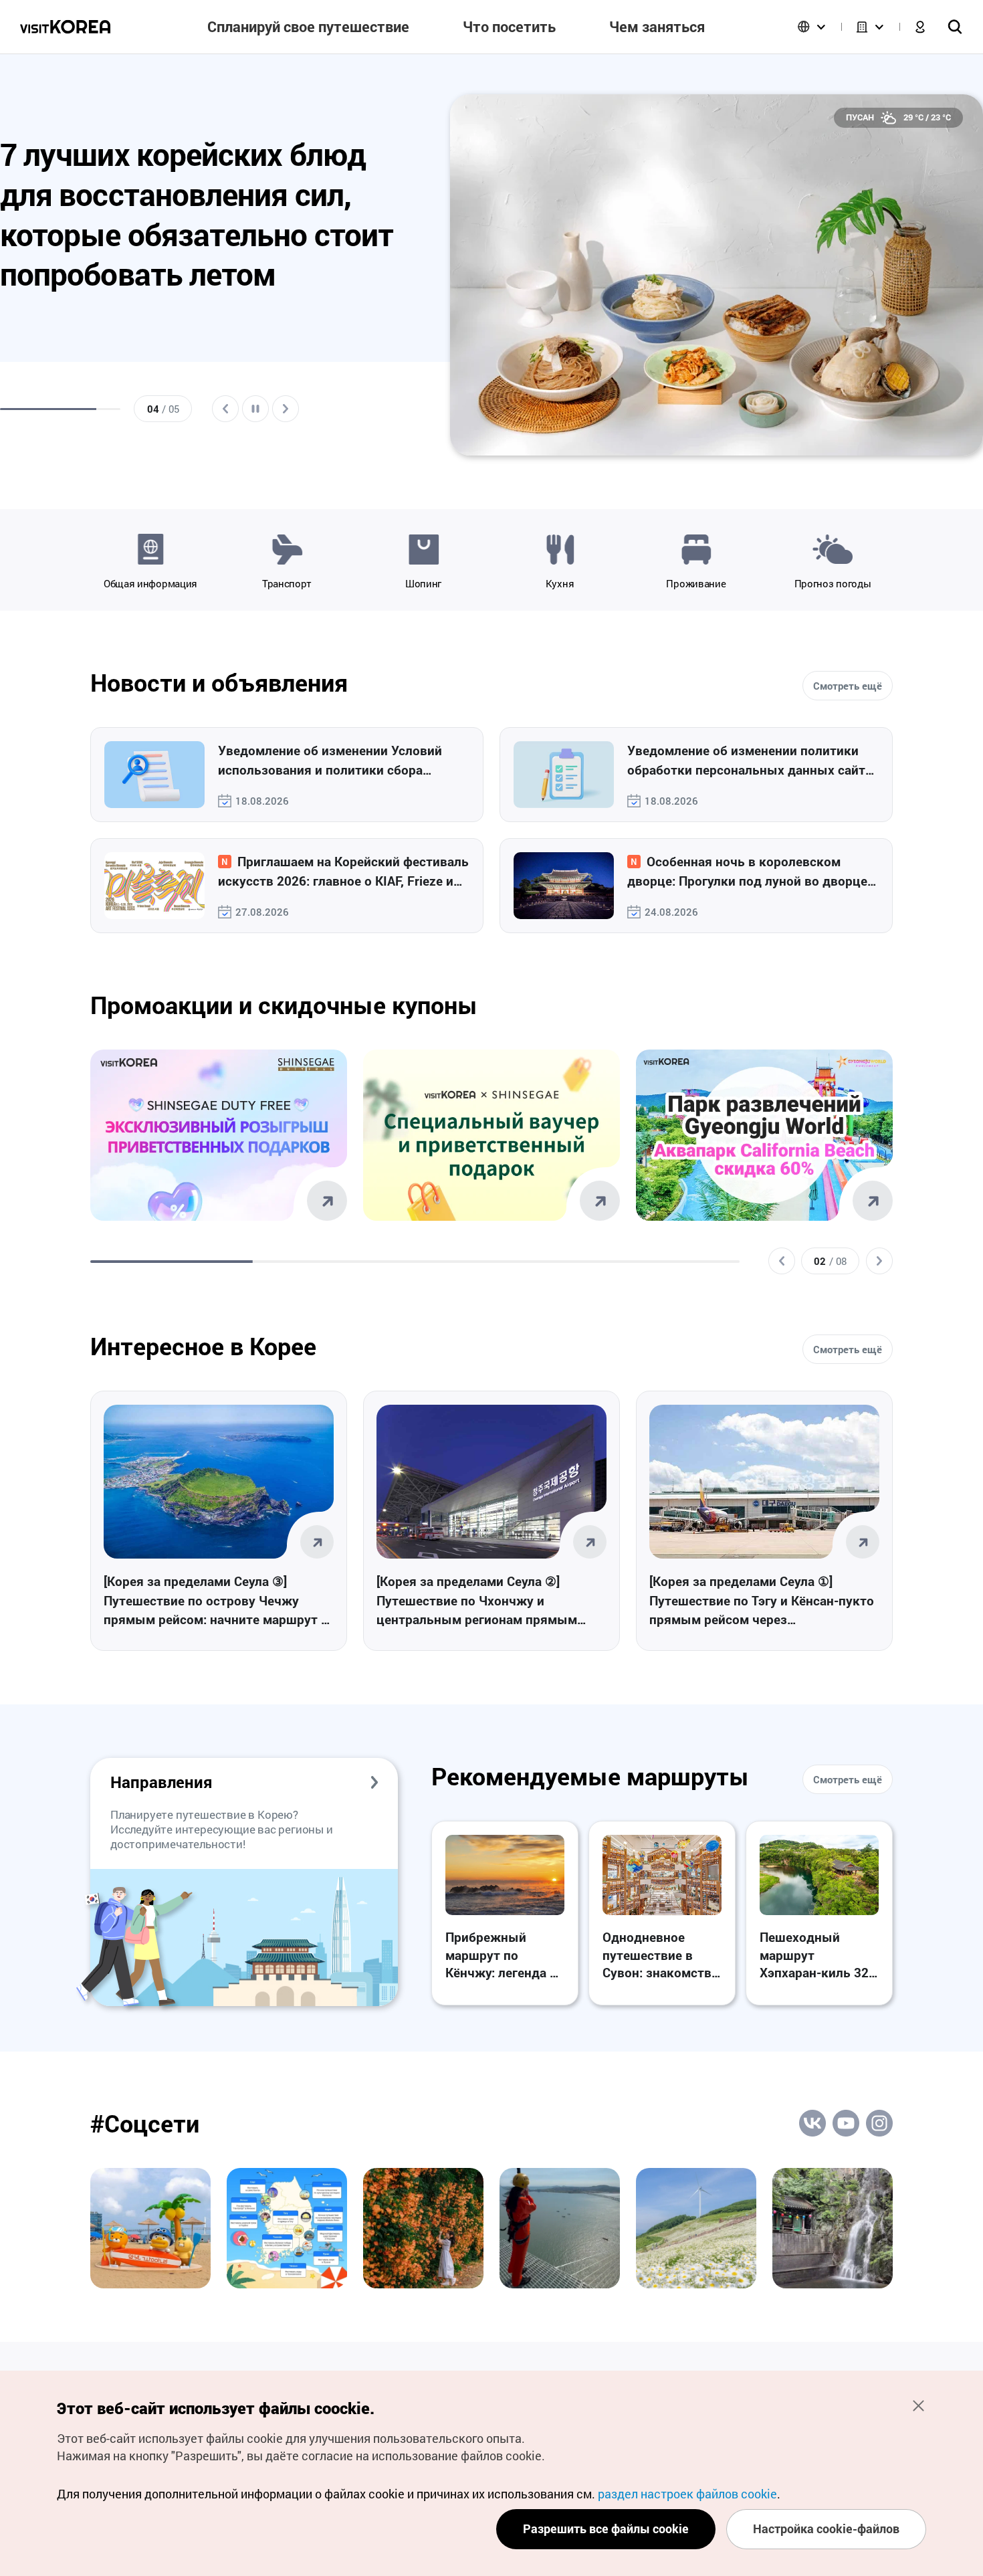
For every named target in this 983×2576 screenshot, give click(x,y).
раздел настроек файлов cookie (687, 2494)
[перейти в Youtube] (846, 2123)
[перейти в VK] (812, 2123)
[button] (782, 1261)
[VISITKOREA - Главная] (65, 27)
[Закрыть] (918, 2405)
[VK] (150, 2228)
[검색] (955, 27)
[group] (202, 278)
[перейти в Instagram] (879, 2123)
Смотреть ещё (848, 686)
